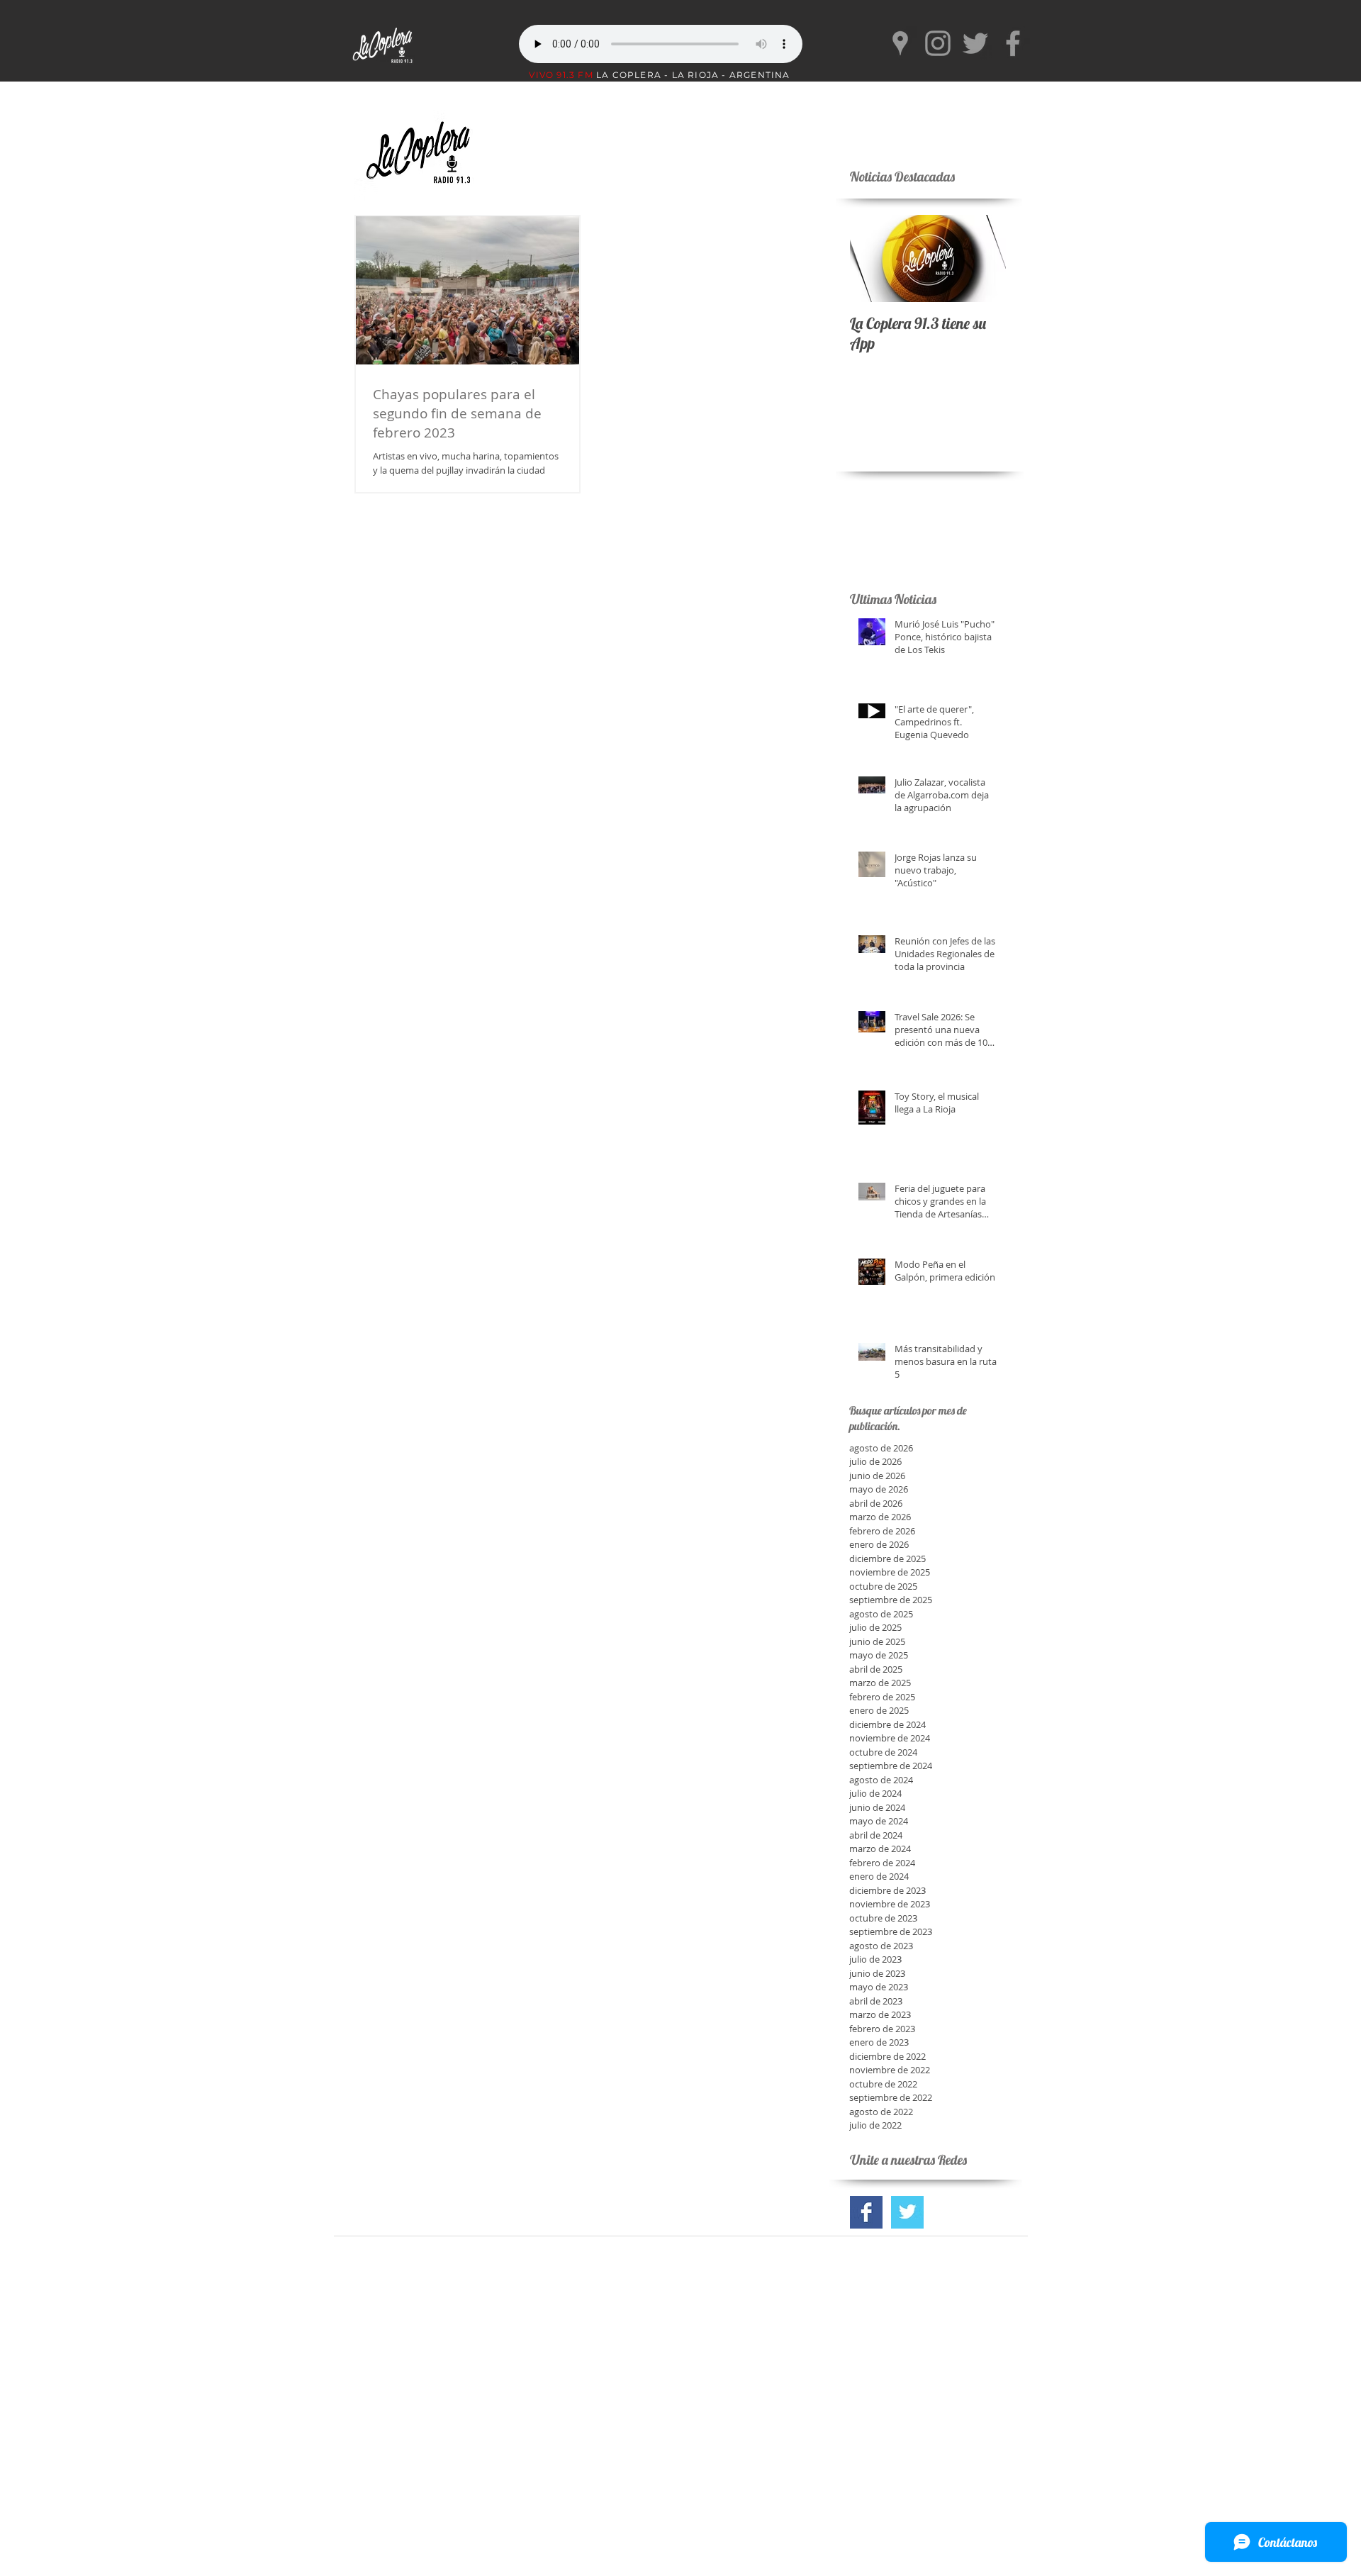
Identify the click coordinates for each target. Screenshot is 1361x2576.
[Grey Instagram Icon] (938, 43)
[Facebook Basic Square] (866, 2212)
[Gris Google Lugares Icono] (900, 43)
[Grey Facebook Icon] (1013, 43)
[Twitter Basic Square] (907, 2212)
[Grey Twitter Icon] (975, 43)
